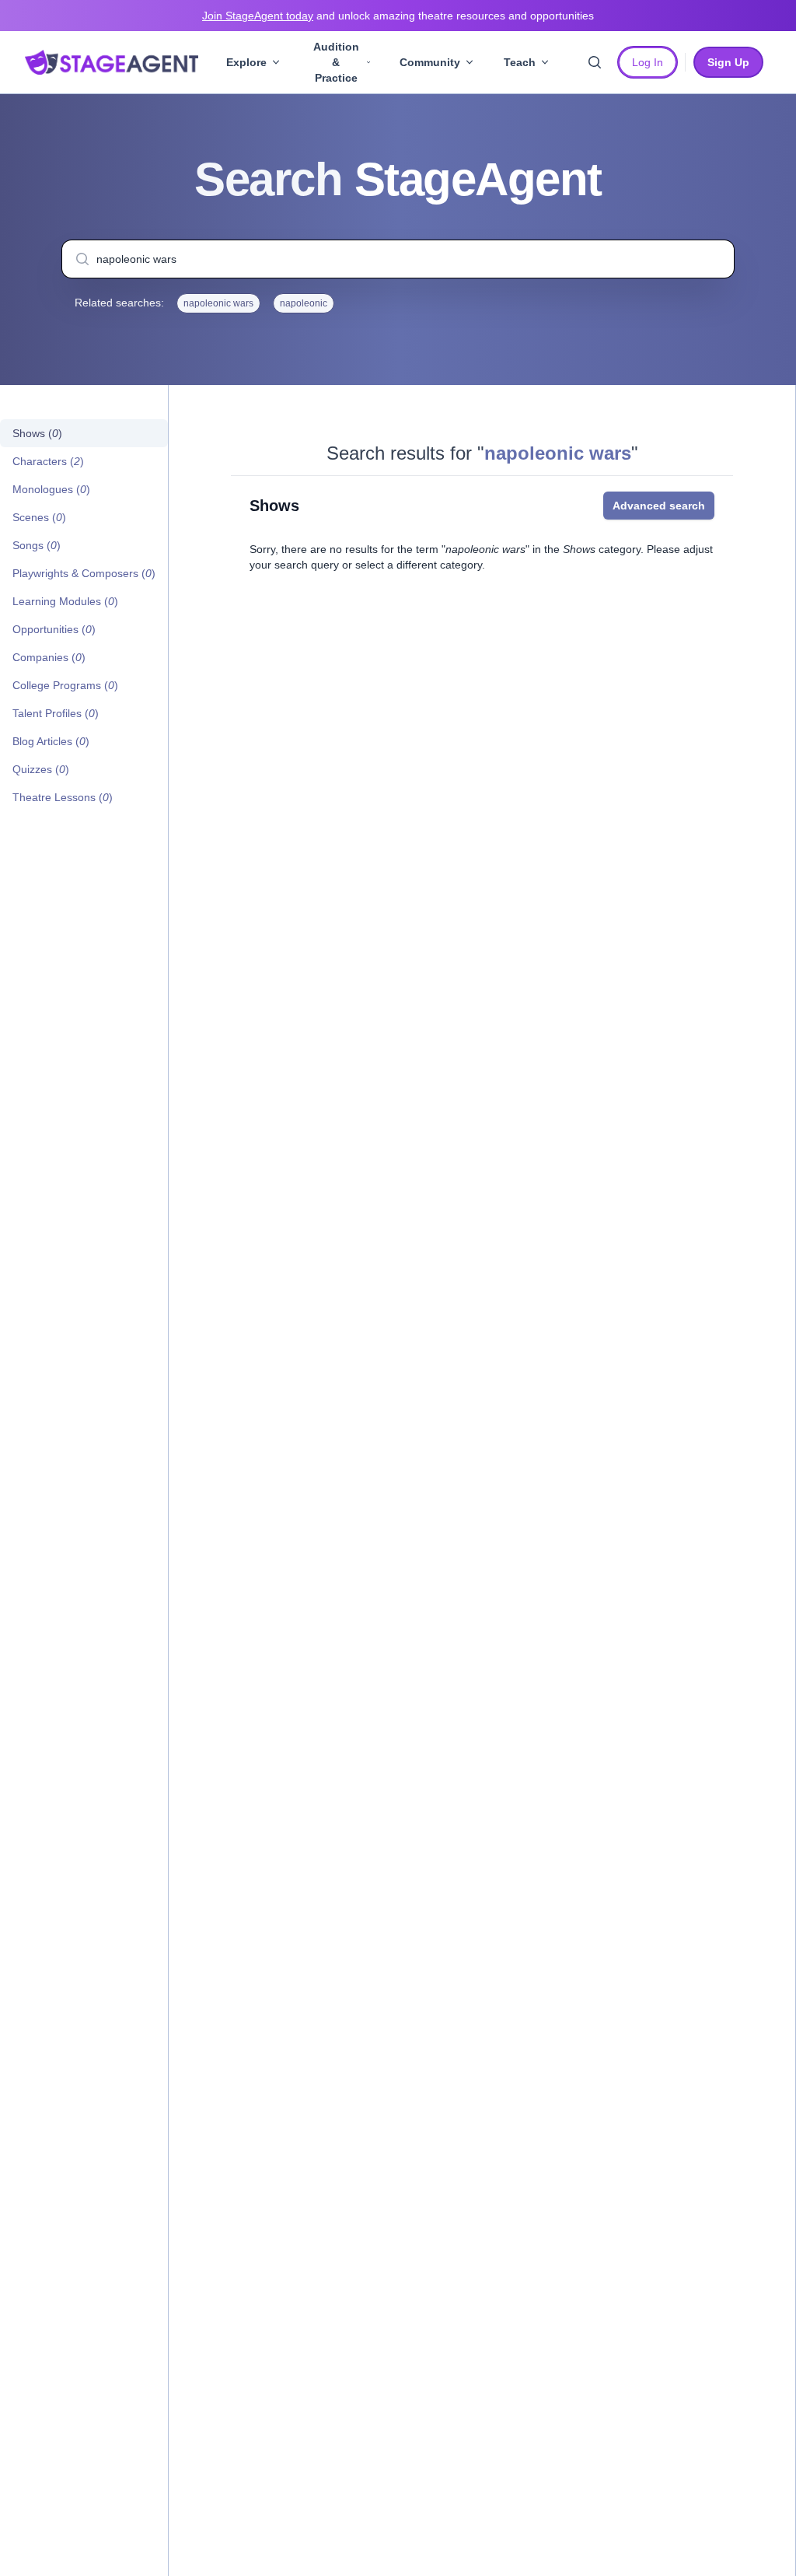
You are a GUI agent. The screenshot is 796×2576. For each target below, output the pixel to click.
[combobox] (398, 259)
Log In (648, 62)
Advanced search (659, 506)
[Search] (595, 62)
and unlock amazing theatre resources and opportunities (398, 16)
